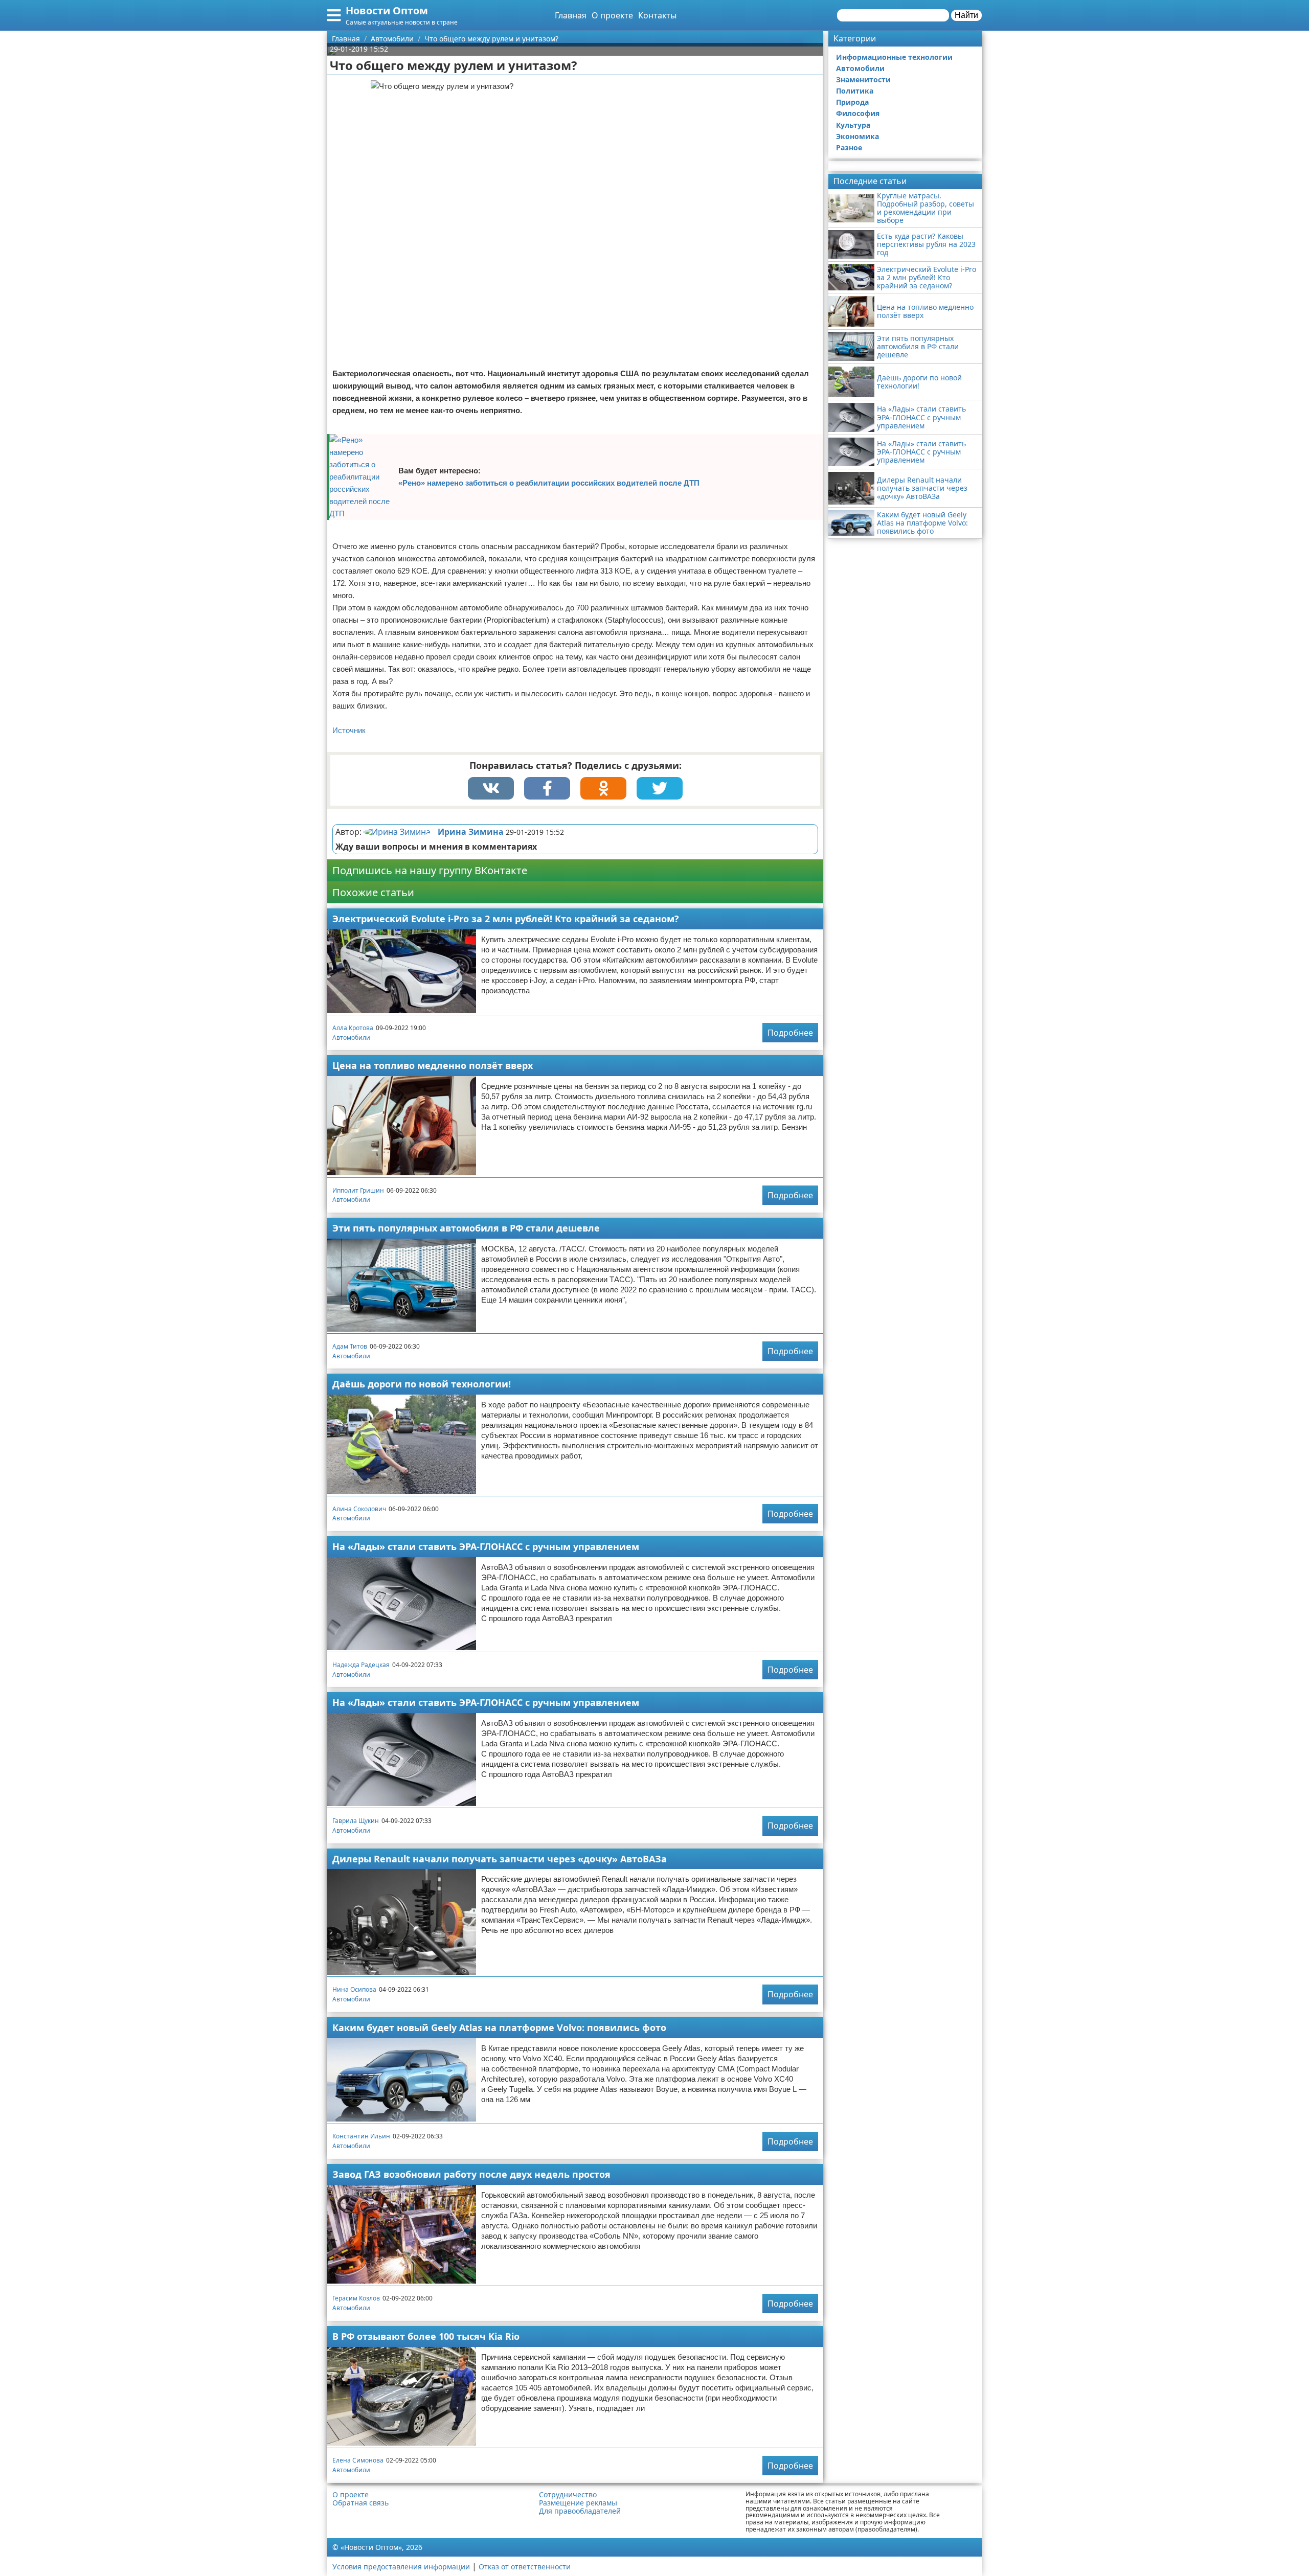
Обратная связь (360, 2503)
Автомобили (351, 1038)
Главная (571, 15)
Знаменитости (863, 79)
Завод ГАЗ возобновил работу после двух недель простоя (471, 2174)
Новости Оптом (387, 10)
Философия (858, 113)
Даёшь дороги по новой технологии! (422, 1384)
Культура (853, 125)
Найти (966, 15)
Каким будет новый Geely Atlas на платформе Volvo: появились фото (499, 2027)
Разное (849, 147)
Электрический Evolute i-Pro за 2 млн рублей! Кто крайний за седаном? (506, 919)
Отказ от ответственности (525, 2567)
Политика (855, 91)
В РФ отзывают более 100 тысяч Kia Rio (426, 2336)
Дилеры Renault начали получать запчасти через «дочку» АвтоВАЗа (500, 1859)
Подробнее (790, 1033)
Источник (349, 730)
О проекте (612, 15)
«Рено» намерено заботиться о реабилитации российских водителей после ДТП (549, 483)
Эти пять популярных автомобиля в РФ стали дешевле (466, 1228)
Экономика (857, 136)
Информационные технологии (894, 57)
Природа (852, 102)
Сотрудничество (568, 2495)
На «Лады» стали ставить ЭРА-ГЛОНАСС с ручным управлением (486, 1546)
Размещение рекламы (578, 2503)
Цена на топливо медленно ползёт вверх (433, 1065)
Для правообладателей (580, 2511)
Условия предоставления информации (401, 2567)
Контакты (657, 15)
